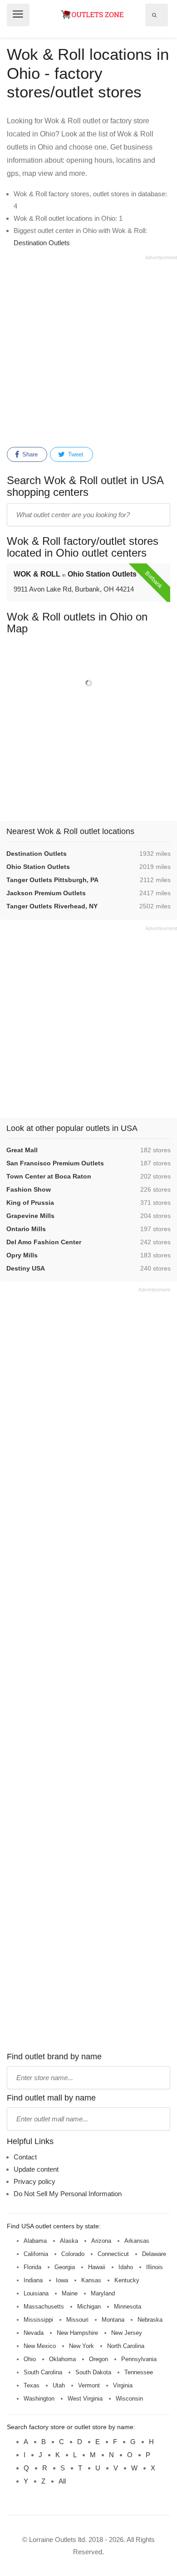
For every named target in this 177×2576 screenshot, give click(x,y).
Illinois (155, 2267)
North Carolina (126, 2346)
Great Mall (22, 1150)
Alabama (35, 2241)
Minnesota (128, 2307)
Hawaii (97, 2267)
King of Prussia (30, 1203)
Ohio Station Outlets (38, 867)
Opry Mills (22, 1255)
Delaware (154, 2254)
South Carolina (43, 2372)
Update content (36, 2169)
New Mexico (40, 2346)
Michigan (89, 2307)
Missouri (77, 2320)
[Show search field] (154, 15)
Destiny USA (26, 1268)
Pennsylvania (139, 2359)
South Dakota (93, 2372)
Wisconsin (129, 2399)
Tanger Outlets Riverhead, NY (52, 906)
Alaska (69, 2241)
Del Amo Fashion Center (44, 1242)
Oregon (98, 2359)
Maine (70, 2293)
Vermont (89, 2385)
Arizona (101, 2241)
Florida (32, 2267)
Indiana (33, 2280)
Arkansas (137, 2241)
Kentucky (127, 2280)
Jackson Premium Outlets (46, 893)
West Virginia (85, 2399)
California (36, 2254)
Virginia (123, 2385)
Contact (25, 2157)
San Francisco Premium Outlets (55, 1163)
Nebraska (150, 2320)
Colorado (73, 2254)
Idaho (126, 2267)
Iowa (62, 2280)
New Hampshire (77, 2333)
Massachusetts (44, 2307)
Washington (39, 2399)
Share (29, 454)
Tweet (75, 454)
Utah (59, 2385)
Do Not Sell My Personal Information (68, 2194)
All (62, 2481)
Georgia (65, 2267)
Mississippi (38, 2320)
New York (81, 2346)
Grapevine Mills (30, 1216)
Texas (32, 2385)
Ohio (30, 2359)
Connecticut (113, 2254)
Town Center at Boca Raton (49, 1176)
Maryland (103, 2293)
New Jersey (127, 2333)
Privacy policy (34, 2181)
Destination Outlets (42, 243)
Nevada (34, 2333)
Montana (113, 2320)
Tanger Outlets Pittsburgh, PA (52, 880)
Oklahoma (62, 2359)
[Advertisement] (88, 349)
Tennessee (139, 2372)
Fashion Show (29, 1189)
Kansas (91, 2280)
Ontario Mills (26, 1229)
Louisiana (36, 2293)
